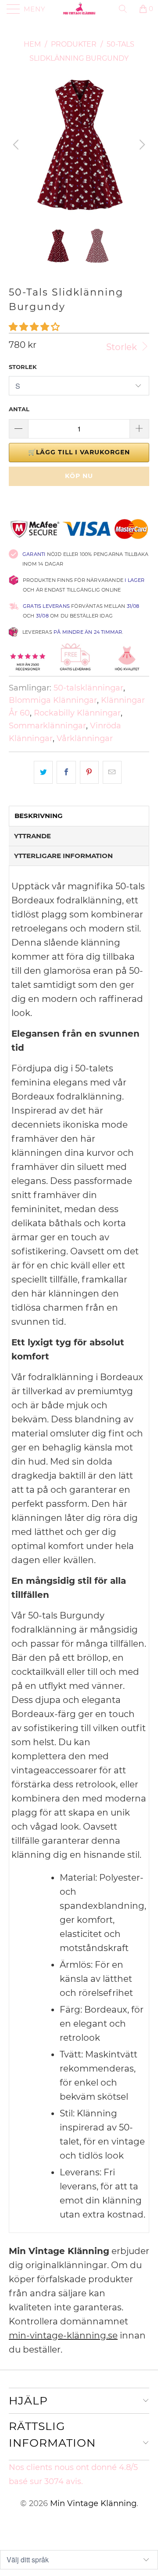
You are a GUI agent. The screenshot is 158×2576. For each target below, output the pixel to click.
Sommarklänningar (47, 726)
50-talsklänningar (88, 688)
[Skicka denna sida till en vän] (112, 772)
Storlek (123, 347)
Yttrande (32, 836)
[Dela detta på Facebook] (66, 772)
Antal (19, 409)
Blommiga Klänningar (53, 700)
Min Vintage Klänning (93, 2503)
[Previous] (17, 145)
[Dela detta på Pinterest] (89, 772)
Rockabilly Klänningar (77, 713)
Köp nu (79, 476)
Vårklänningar (85, 738)
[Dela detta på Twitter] (43, 772)
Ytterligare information (63, 856)
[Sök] (126, 9)
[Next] (141, 145)
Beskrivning (39, 816)
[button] (34, 327)
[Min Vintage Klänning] (79, 9)
